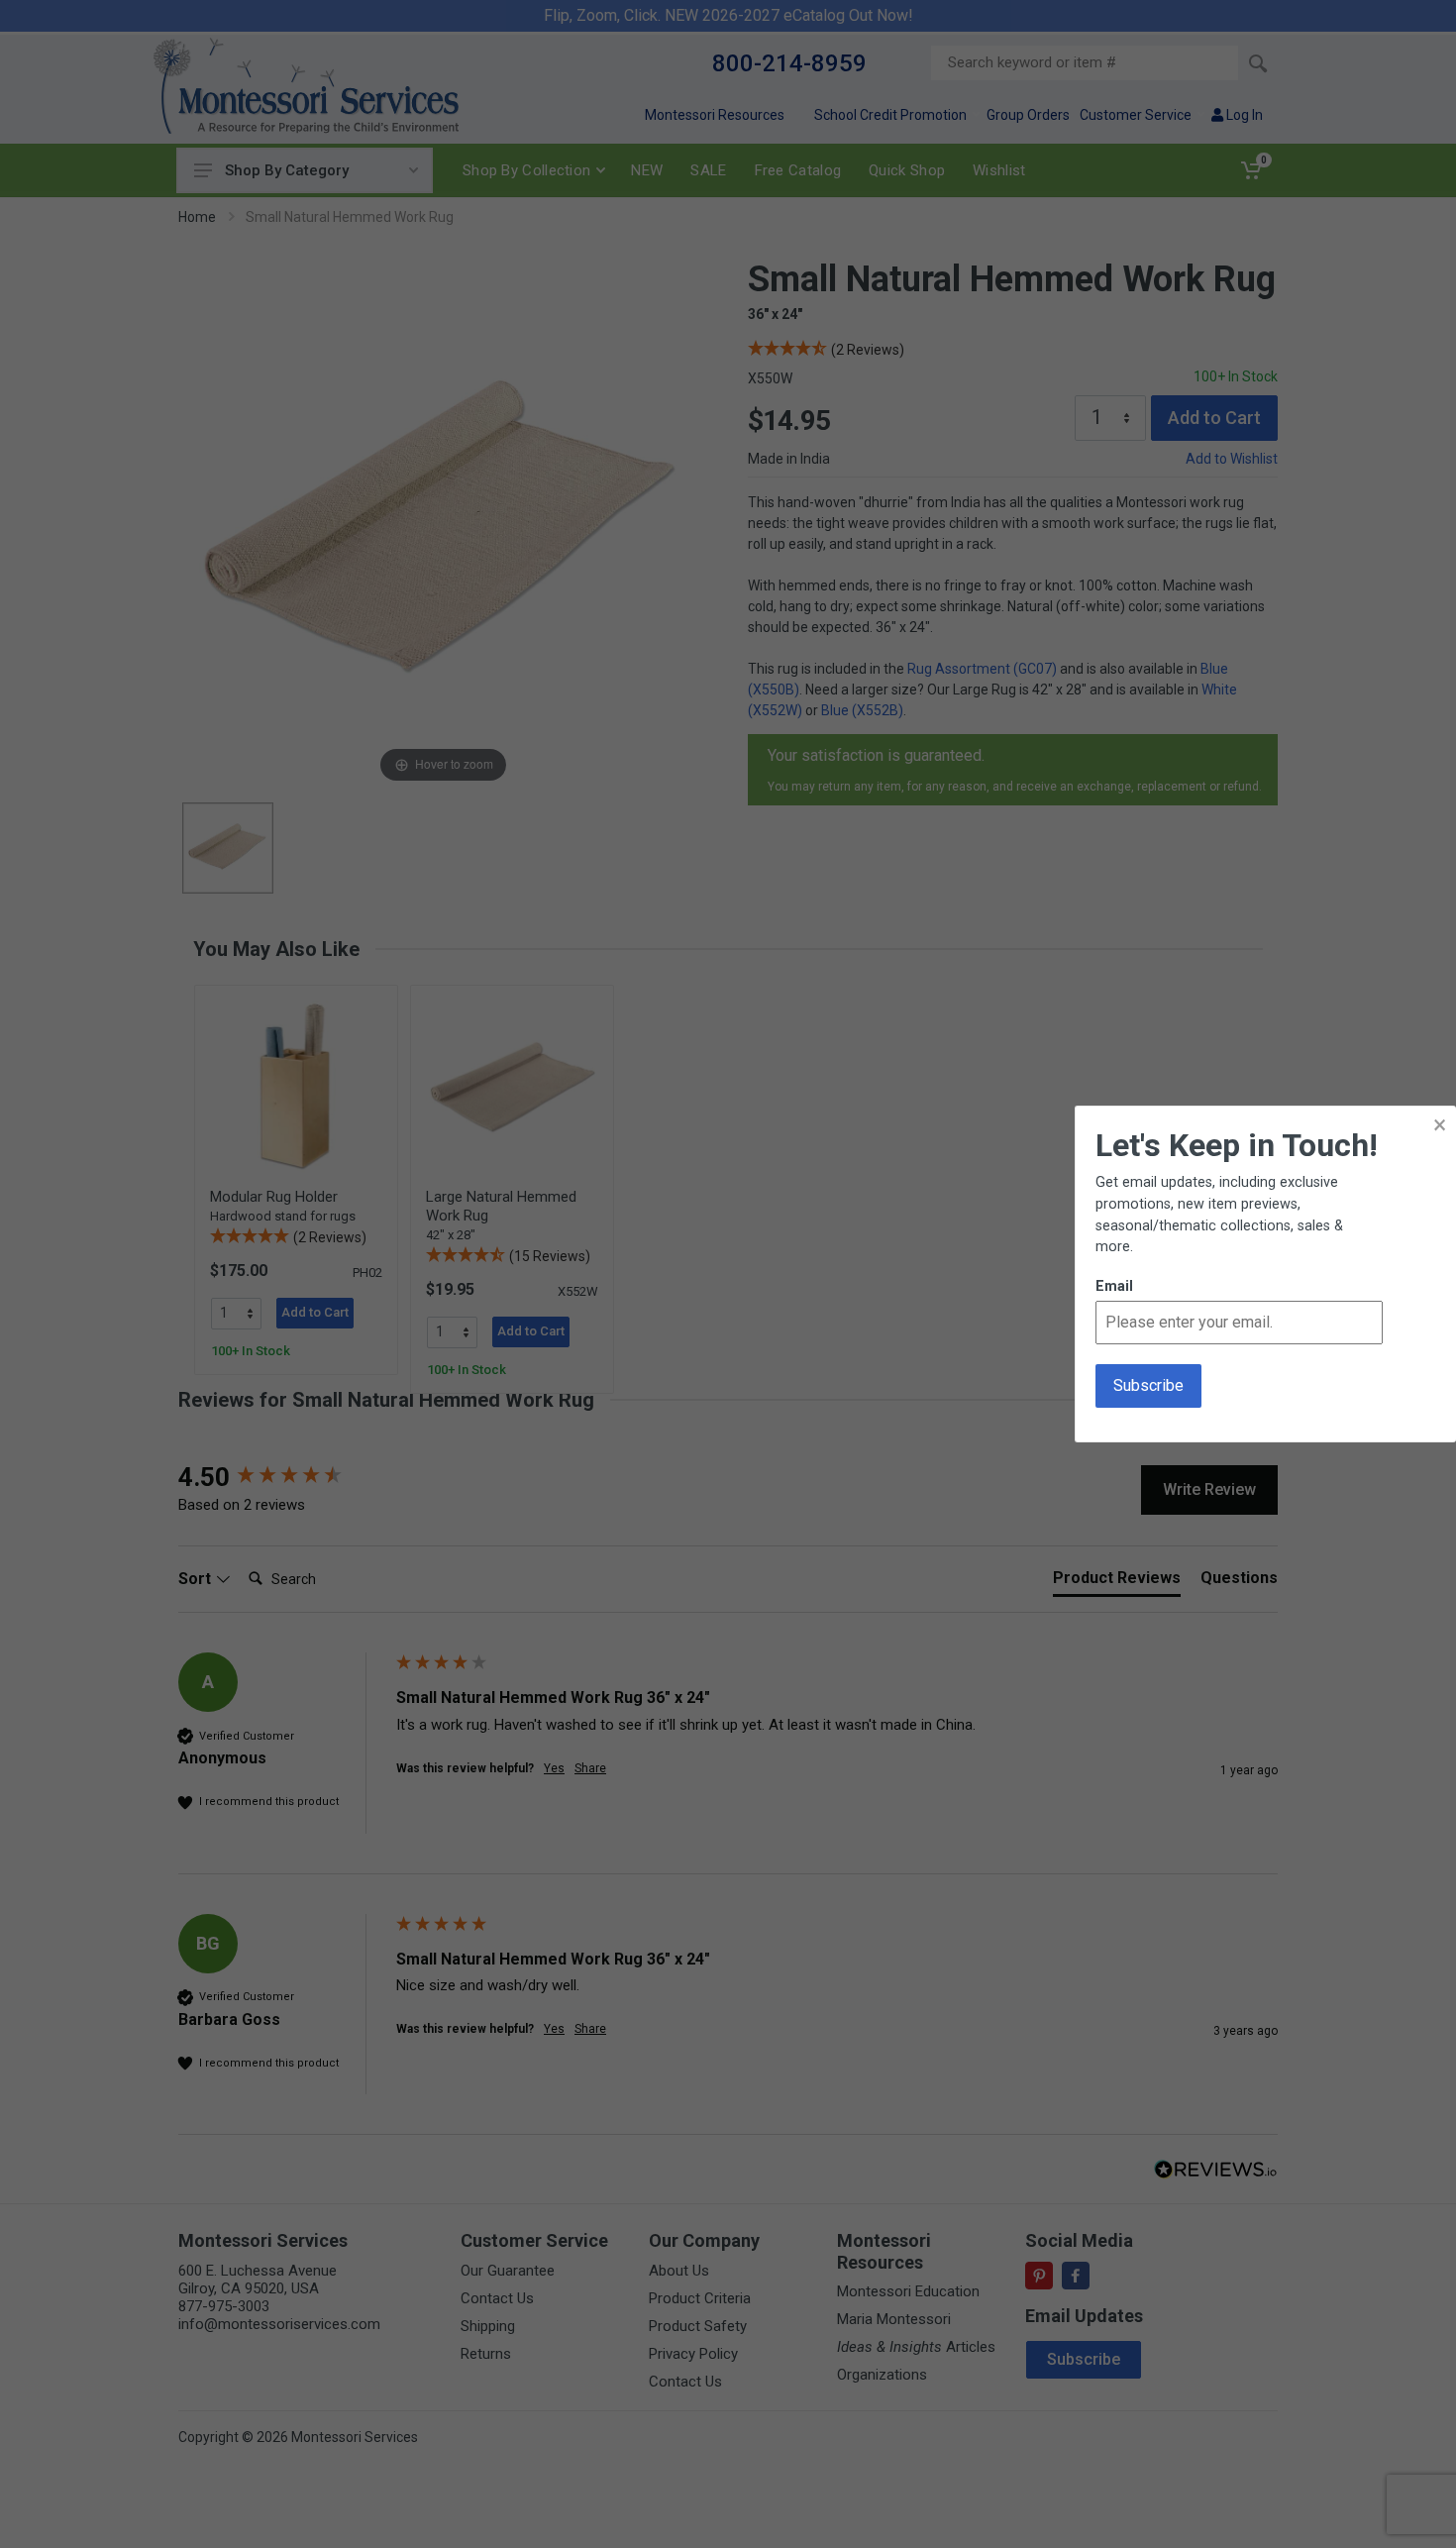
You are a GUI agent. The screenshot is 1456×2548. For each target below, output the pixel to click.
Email (1114, 1286)
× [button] (1440, 1125)
